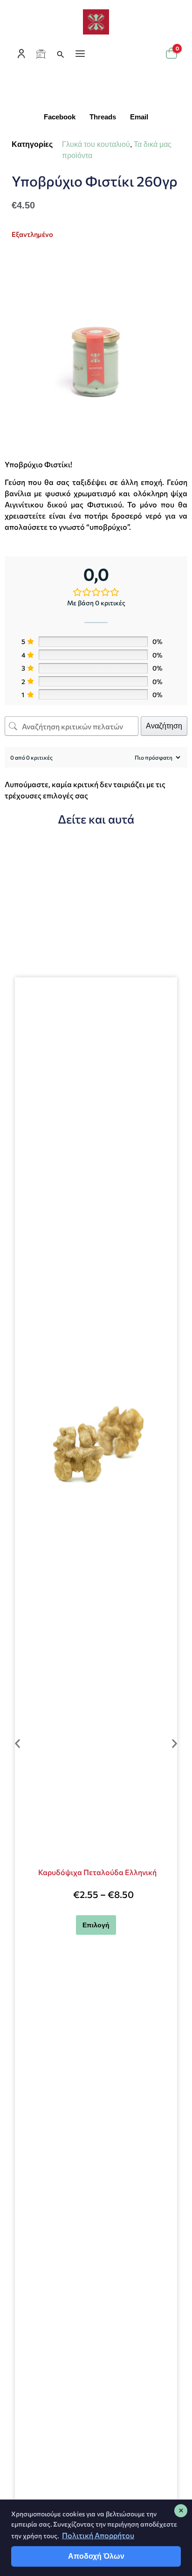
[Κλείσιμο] (181, 2511)
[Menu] (81, 55)
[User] (23, 55)
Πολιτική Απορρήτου (98, 2535)
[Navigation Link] (42, 55)
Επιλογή (96, 1925)
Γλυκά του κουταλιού (96, 144)
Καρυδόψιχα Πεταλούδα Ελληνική (97, 1872)
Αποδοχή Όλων (96, 2556)
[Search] (62, 55)
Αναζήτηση (164, 726)
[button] (60, 117)
